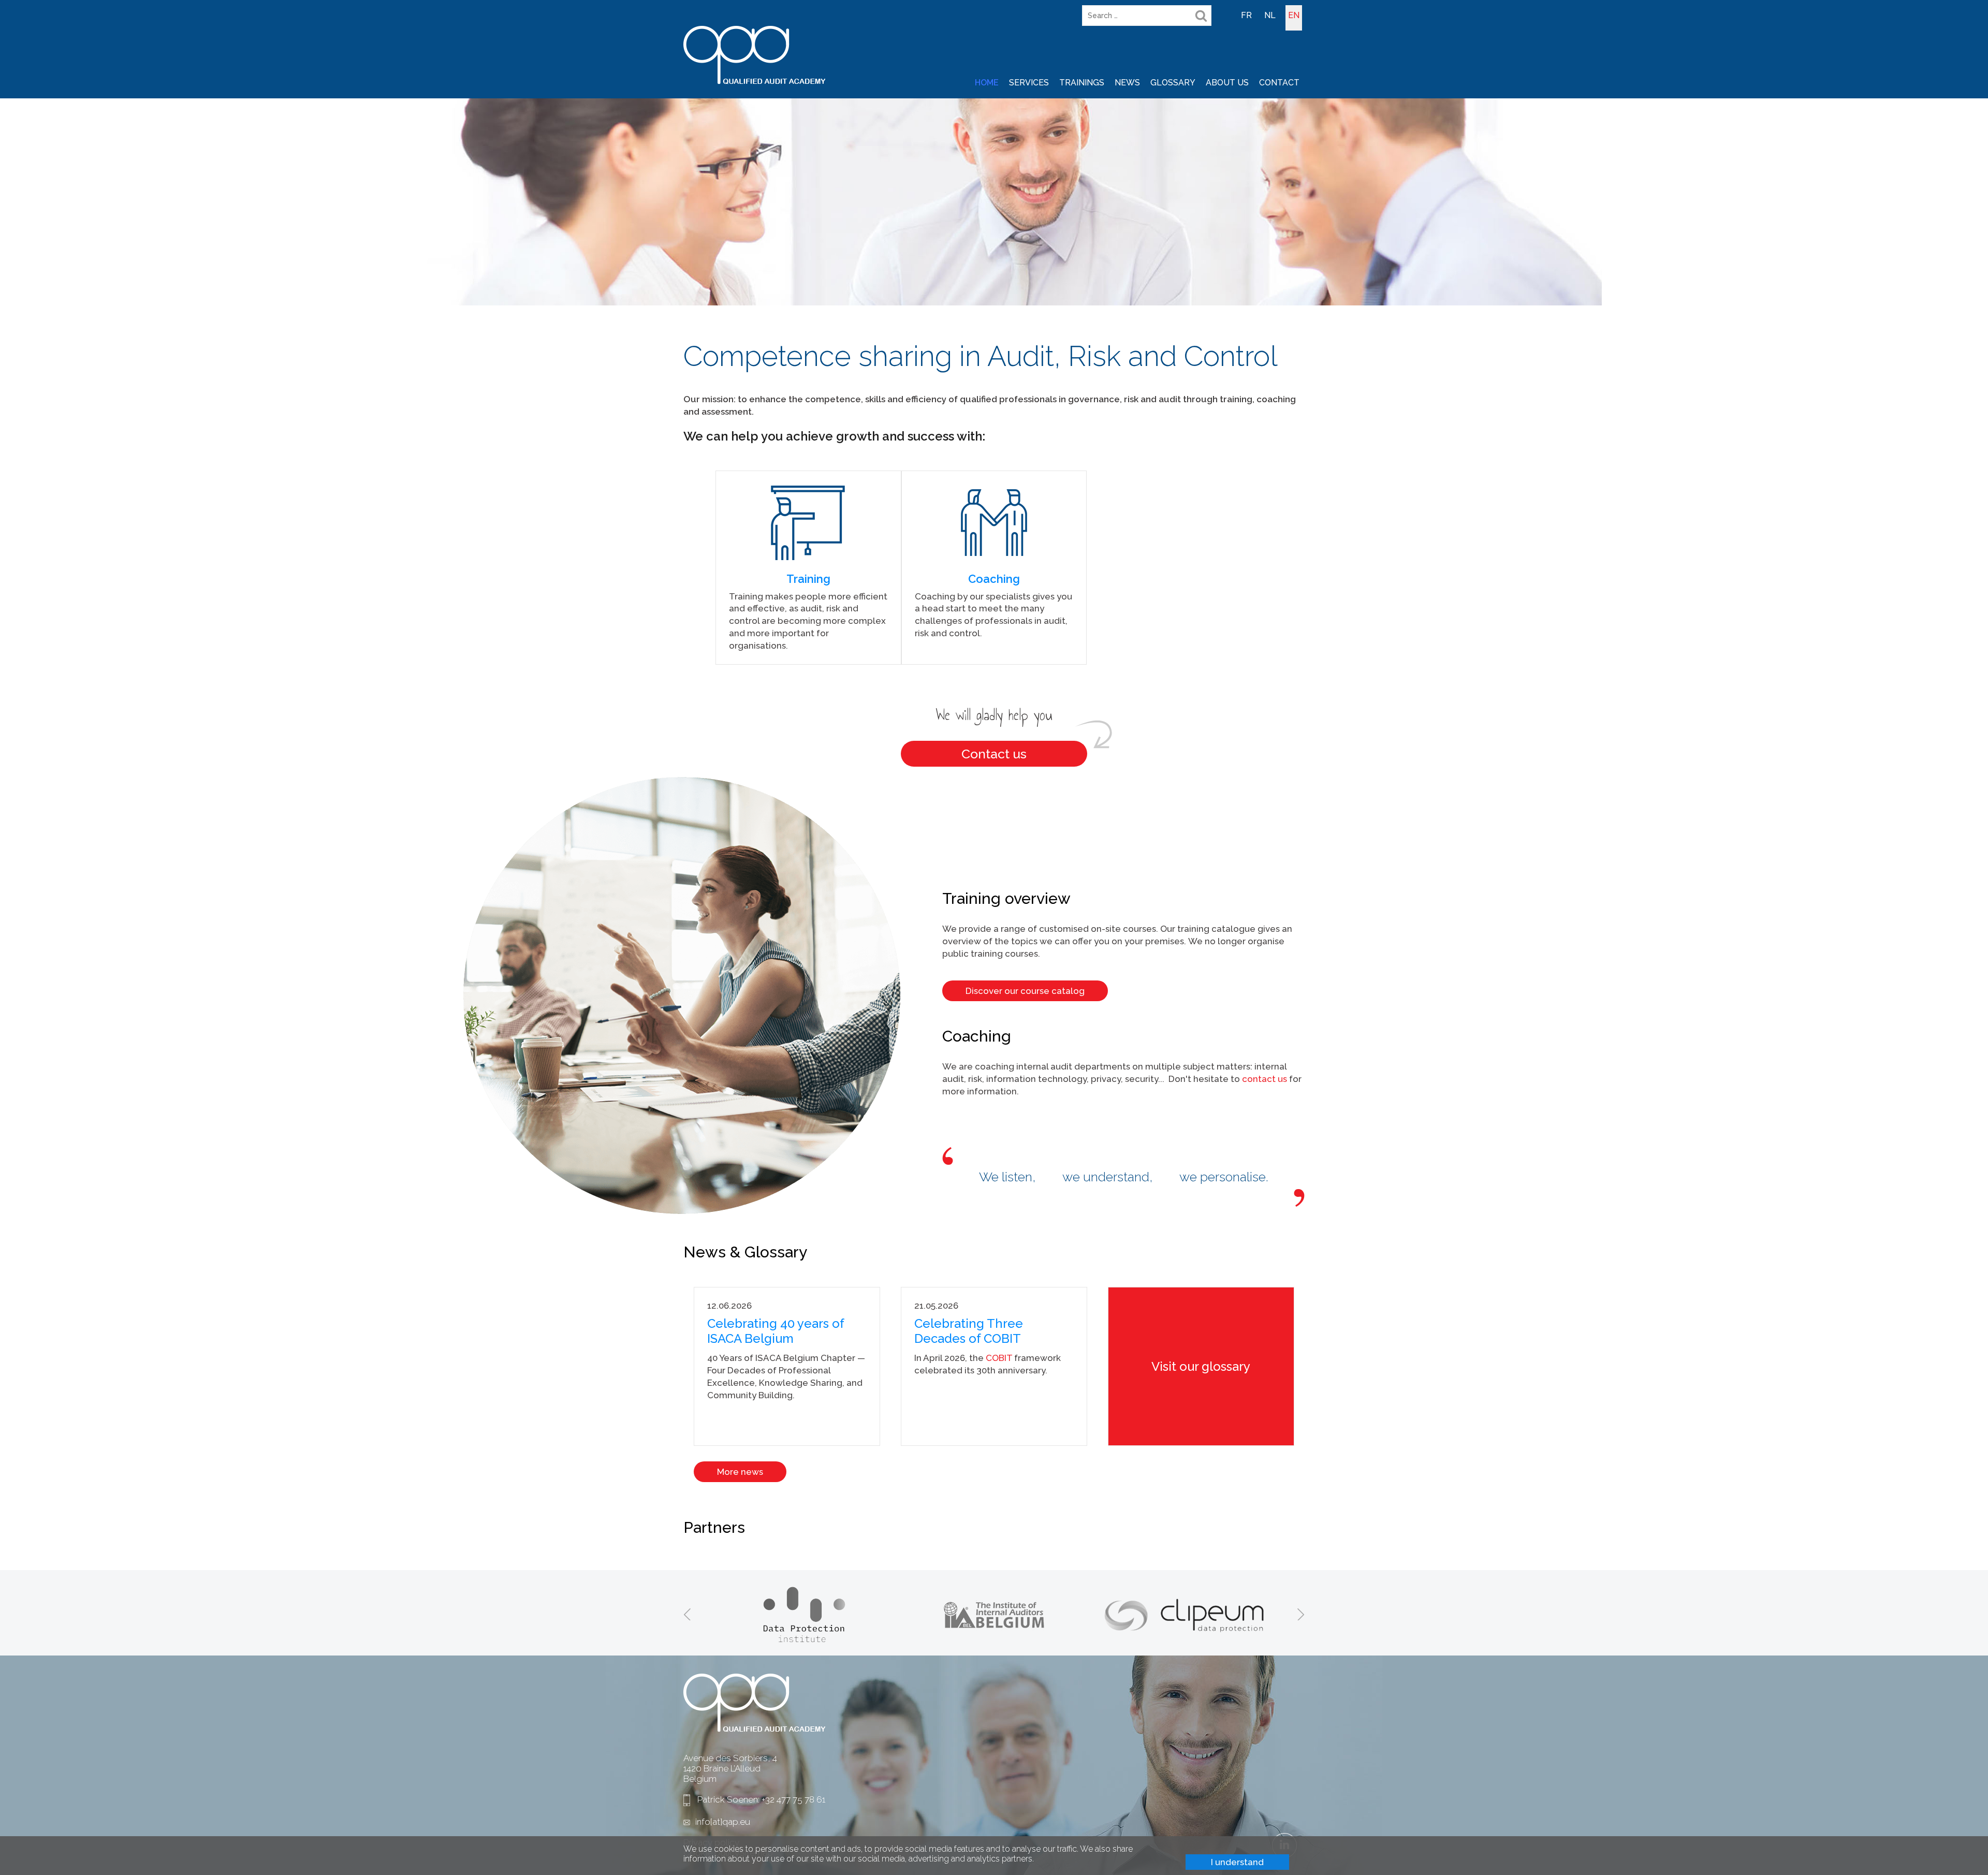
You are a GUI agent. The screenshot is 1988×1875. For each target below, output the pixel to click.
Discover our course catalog (1025, 991)
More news (740, 1472)
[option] (804, 1614)
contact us (1265, 1079)
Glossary (1173, 83)
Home (987, 83)
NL (1270, 15)
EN (1294, 15)
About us (1227, 83)
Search (1201, 16)
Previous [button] (687, 1614)
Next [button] (1301, 1614)
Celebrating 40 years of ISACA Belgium (776, 1331)
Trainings (1082, 83)
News (1127, 83)
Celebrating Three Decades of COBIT (969, 1331)
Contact (1279, 83)
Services (1029, 83)
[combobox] (1147, 16)
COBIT (1000, 1358)
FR (1246, 15)
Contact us (994, 754)
